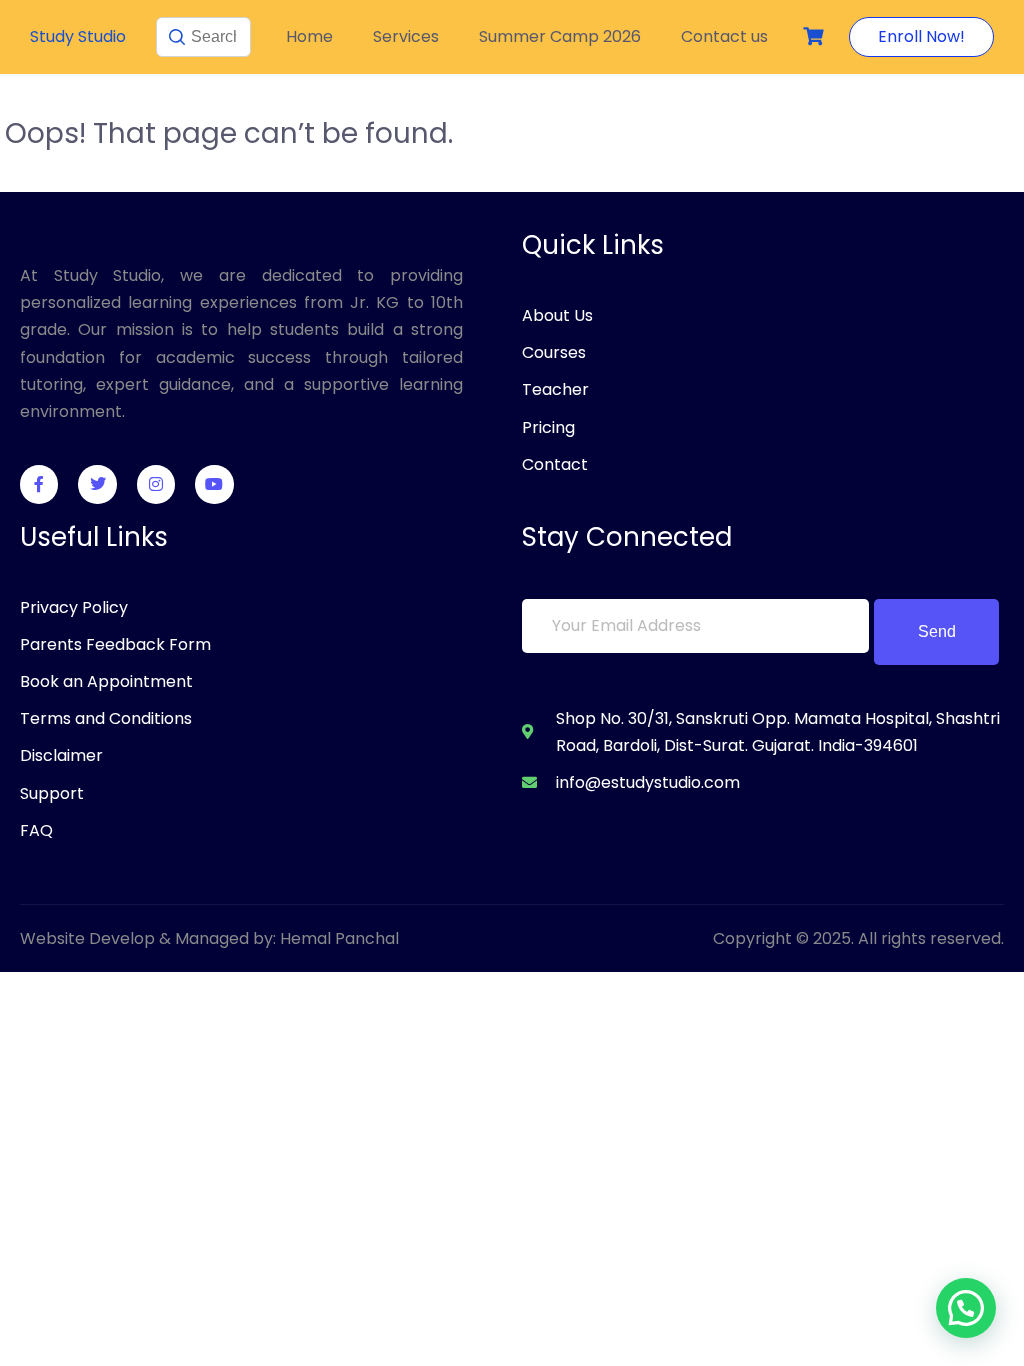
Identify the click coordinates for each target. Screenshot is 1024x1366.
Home (309, 36)
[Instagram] (156, 484)
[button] (966, 1308)
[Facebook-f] (39, 484)
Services (406, 36)
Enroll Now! (921, 36)
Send (937, 631)
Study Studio (78, 36)
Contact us (724, 36)
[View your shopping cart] (816, 36)
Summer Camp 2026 (560, 36)
